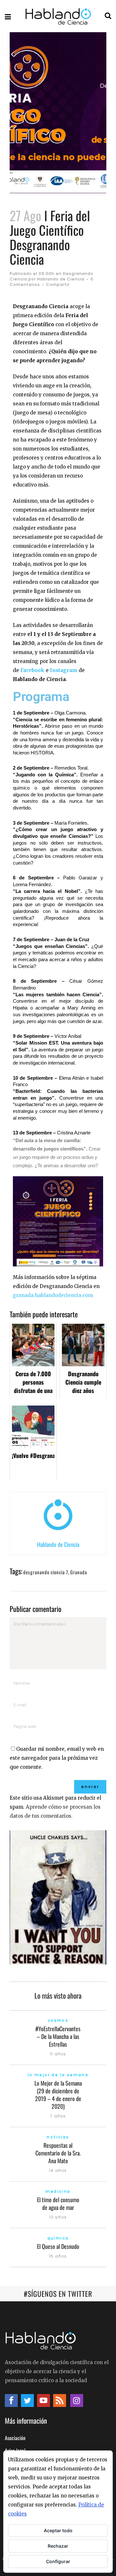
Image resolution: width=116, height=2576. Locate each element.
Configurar (58, 2561)
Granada (79, 1572)
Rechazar (58, 2546)
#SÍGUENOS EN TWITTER (58, 2294)
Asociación (15, 2438)
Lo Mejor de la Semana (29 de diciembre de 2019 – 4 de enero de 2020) (58, 2095)
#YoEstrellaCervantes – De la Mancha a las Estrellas (58, 2036)
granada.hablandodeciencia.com (53, 1295)
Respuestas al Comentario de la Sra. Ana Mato (58, 2153)
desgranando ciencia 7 (46, 1572)
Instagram (64, 670)
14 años (58, 2170)
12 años (58, 2217)
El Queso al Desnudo (58, 2246)
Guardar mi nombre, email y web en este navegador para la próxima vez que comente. (57, 1758)
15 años (58, 2256)
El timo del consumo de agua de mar (58, 2203)
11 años (58, 2054)
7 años (58, 2116)
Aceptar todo (58, 2530)
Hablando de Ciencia (61, 279)
